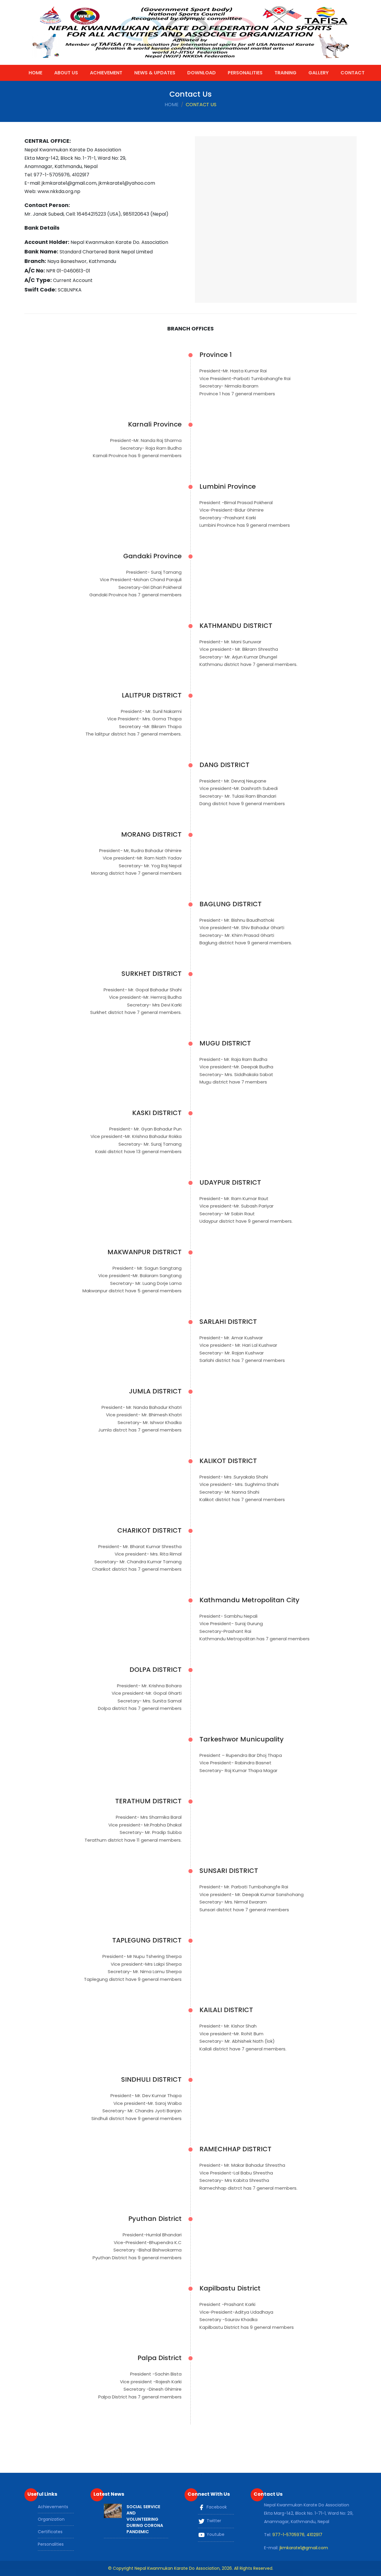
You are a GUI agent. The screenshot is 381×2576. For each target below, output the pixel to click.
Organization (51, 2519)
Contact (353, 73)
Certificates (50, 2532)
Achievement (106, 73)
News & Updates (155, 73)
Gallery (318, 73)
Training (285, 73)
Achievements (53, 2507)
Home (35, 73)
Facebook (216, 2507)
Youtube (215, 2534)
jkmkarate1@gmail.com (304, 2548)
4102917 (314, 2535)
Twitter (213, 2521)
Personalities (245, 73)
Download (202, 73)
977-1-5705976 (288, 2535)
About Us (66, 73)
